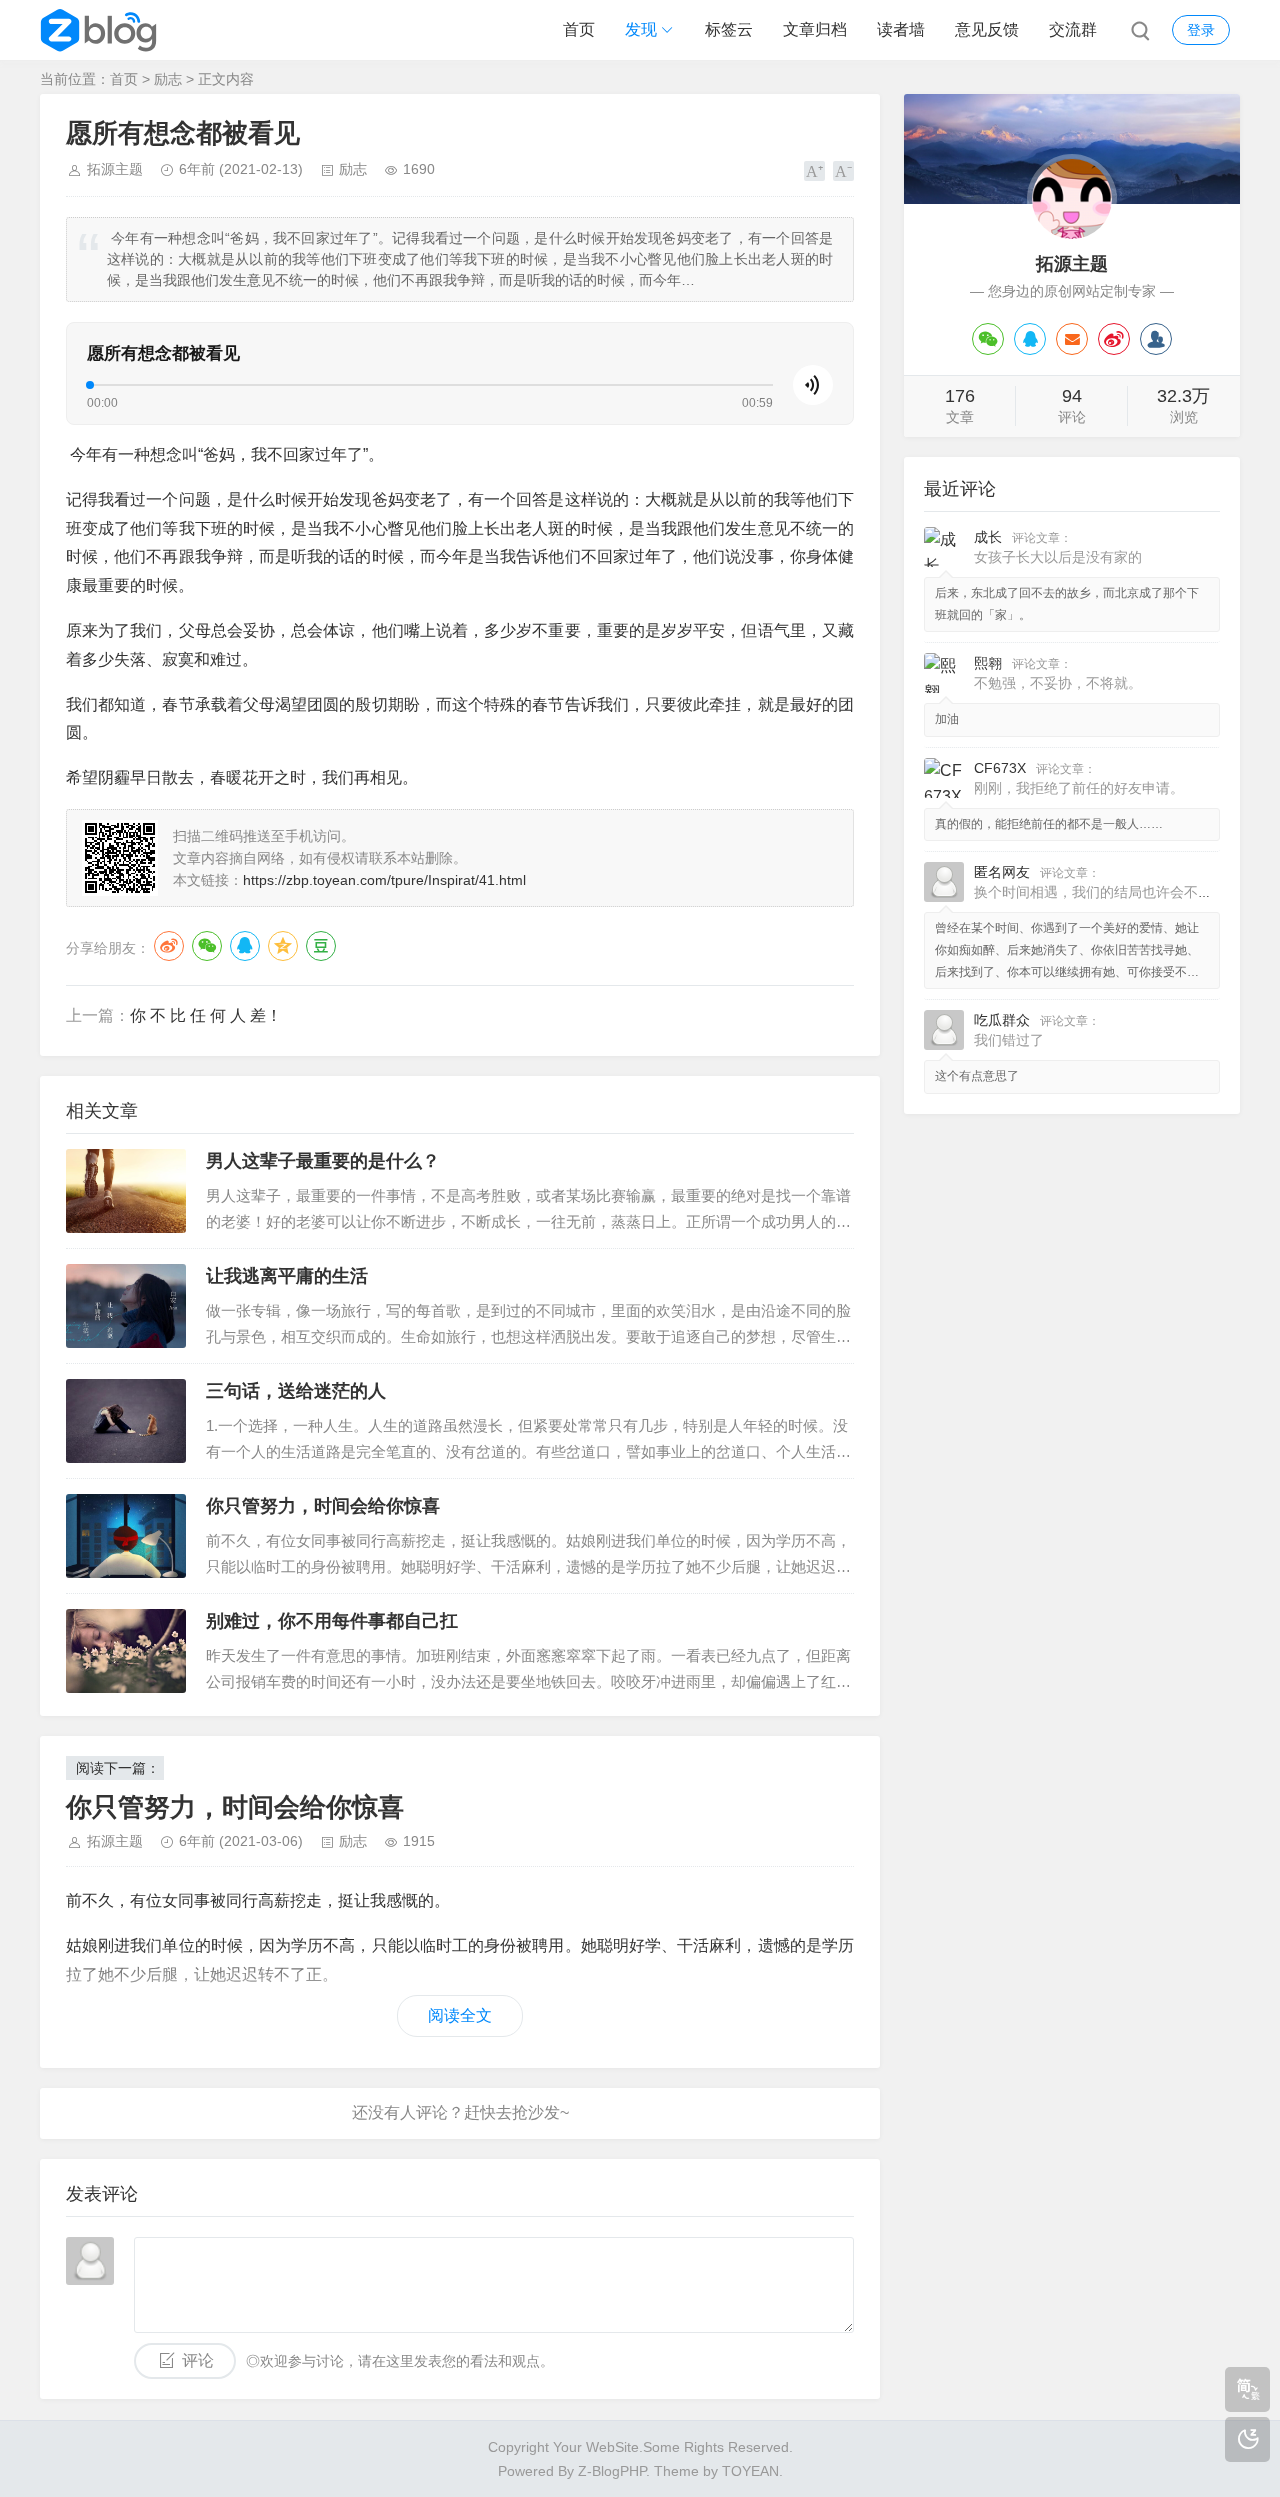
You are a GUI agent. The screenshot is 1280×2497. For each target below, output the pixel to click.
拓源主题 (115, 169)
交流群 (1073, 29)
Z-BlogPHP (612, 2471)
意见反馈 (987, 29)
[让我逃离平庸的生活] (126, 1306)
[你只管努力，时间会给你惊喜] (126, 1536)
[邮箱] (1072, 339)
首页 (579, 29)
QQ (245, 946)
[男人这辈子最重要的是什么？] (126, 1191)
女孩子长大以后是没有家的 (1058, 557)
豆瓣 (321, 946)
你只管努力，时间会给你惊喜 (323, 1506)
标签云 (729, 29)
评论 (198, 2360)
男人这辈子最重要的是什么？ (323, 1161)
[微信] (988, 339)
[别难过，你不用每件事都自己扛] (126, 1651)
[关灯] (1247, 2439)
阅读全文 (460, 2015)
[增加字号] (814, 171)
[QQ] (1030, 339)
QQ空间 (283, 946)
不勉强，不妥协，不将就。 (1058, 683)
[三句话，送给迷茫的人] (126, 1421)
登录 (1201, 30)
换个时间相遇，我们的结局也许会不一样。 (1107, 892)
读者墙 (901, 29)
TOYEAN (750, 2471)
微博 (169, 946)
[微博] (1114, 339)
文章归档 (815, 29)
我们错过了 (1009, 1040)
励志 (168, 79)
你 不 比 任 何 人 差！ (206, 1015)
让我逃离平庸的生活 (287, 1276)
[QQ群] (1156, 339)
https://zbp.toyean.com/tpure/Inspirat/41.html (384, 880)
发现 (641, 29)
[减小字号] (843, 171)
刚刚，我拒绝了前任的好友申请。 (1079, 788)
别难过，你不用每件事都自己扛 (332, 1621)
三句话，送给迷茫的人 (296, 1391)
